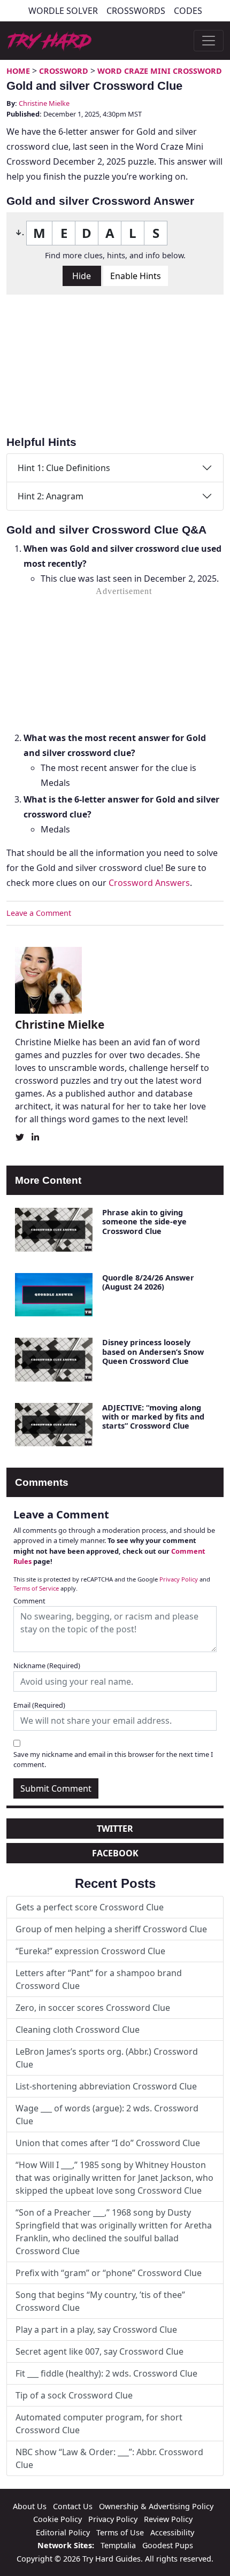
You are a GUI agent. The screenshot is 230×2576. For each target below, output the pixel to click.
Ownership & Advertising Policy (156, 2506)
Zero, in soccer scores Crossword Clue (93, 2008)
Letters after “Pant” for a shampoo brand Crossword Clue (99, 1979)
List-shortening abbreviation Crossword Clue (106, 2086)
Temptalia (118, 2545)
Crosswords (136, 11)
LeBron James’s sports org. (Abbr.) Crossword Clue (107, 2058)
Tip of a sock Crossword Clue (74, 2395)
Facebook (115, 1853)
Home (18, 71)
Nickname (47, 1665)
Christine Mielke (44, 103)
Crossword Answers (149, 883)
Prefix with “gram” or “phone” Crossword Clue (109, 2273)
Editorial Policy (63, 2532)
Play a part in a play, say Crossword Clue (96, 2330)
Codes (188, 11)
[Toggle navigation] (209, 41)
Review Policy (168, 2519)
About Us (30, 2506)
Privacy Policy (179, 1579)
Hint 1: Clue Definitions (64, 468)
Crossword (64, 71)
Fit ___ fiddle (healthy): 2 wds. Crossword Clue (106, 2373)
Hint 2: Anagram (51, 496)
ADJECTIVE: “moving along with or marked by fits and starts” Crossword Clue (153, 1417)
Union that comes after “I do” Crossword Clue (108, 2143)
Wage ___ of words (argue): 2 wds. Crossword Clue (107, 2115)
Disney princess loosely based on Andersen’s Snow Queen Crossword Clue (153, 1352)
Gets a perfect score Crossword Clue (90, 1907)
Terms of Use (120, 2532)
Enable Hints (136, 276)
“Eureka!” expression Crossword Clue (90, 1951)
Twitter (115, 1829)
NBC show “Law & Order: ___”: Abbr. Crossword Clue (109, 2458)
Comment (29, 1601)
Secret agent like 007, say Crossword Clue (99, 2351)
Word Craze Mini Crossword (160, 71)
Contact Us (73, 2506)
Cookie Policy (57, 2519)
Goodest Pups (168, 2545)
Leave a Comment (39, 913)
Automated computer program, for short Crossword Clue (99, 2424)
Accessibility (172, 2532)
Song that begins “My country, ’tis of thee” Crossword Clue (100, 2301)
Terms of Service (36, 1588)
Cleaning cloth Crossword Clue (78, 2030)
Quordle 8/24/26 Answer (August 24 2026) (148, 1282)
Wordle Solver (63, 11)
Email (39, 1705)
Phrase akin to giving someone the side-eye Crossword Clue (144, 1222)
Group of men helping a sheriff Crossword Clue (111, 1929)
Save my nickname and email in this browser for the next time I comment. (113, 1759)
